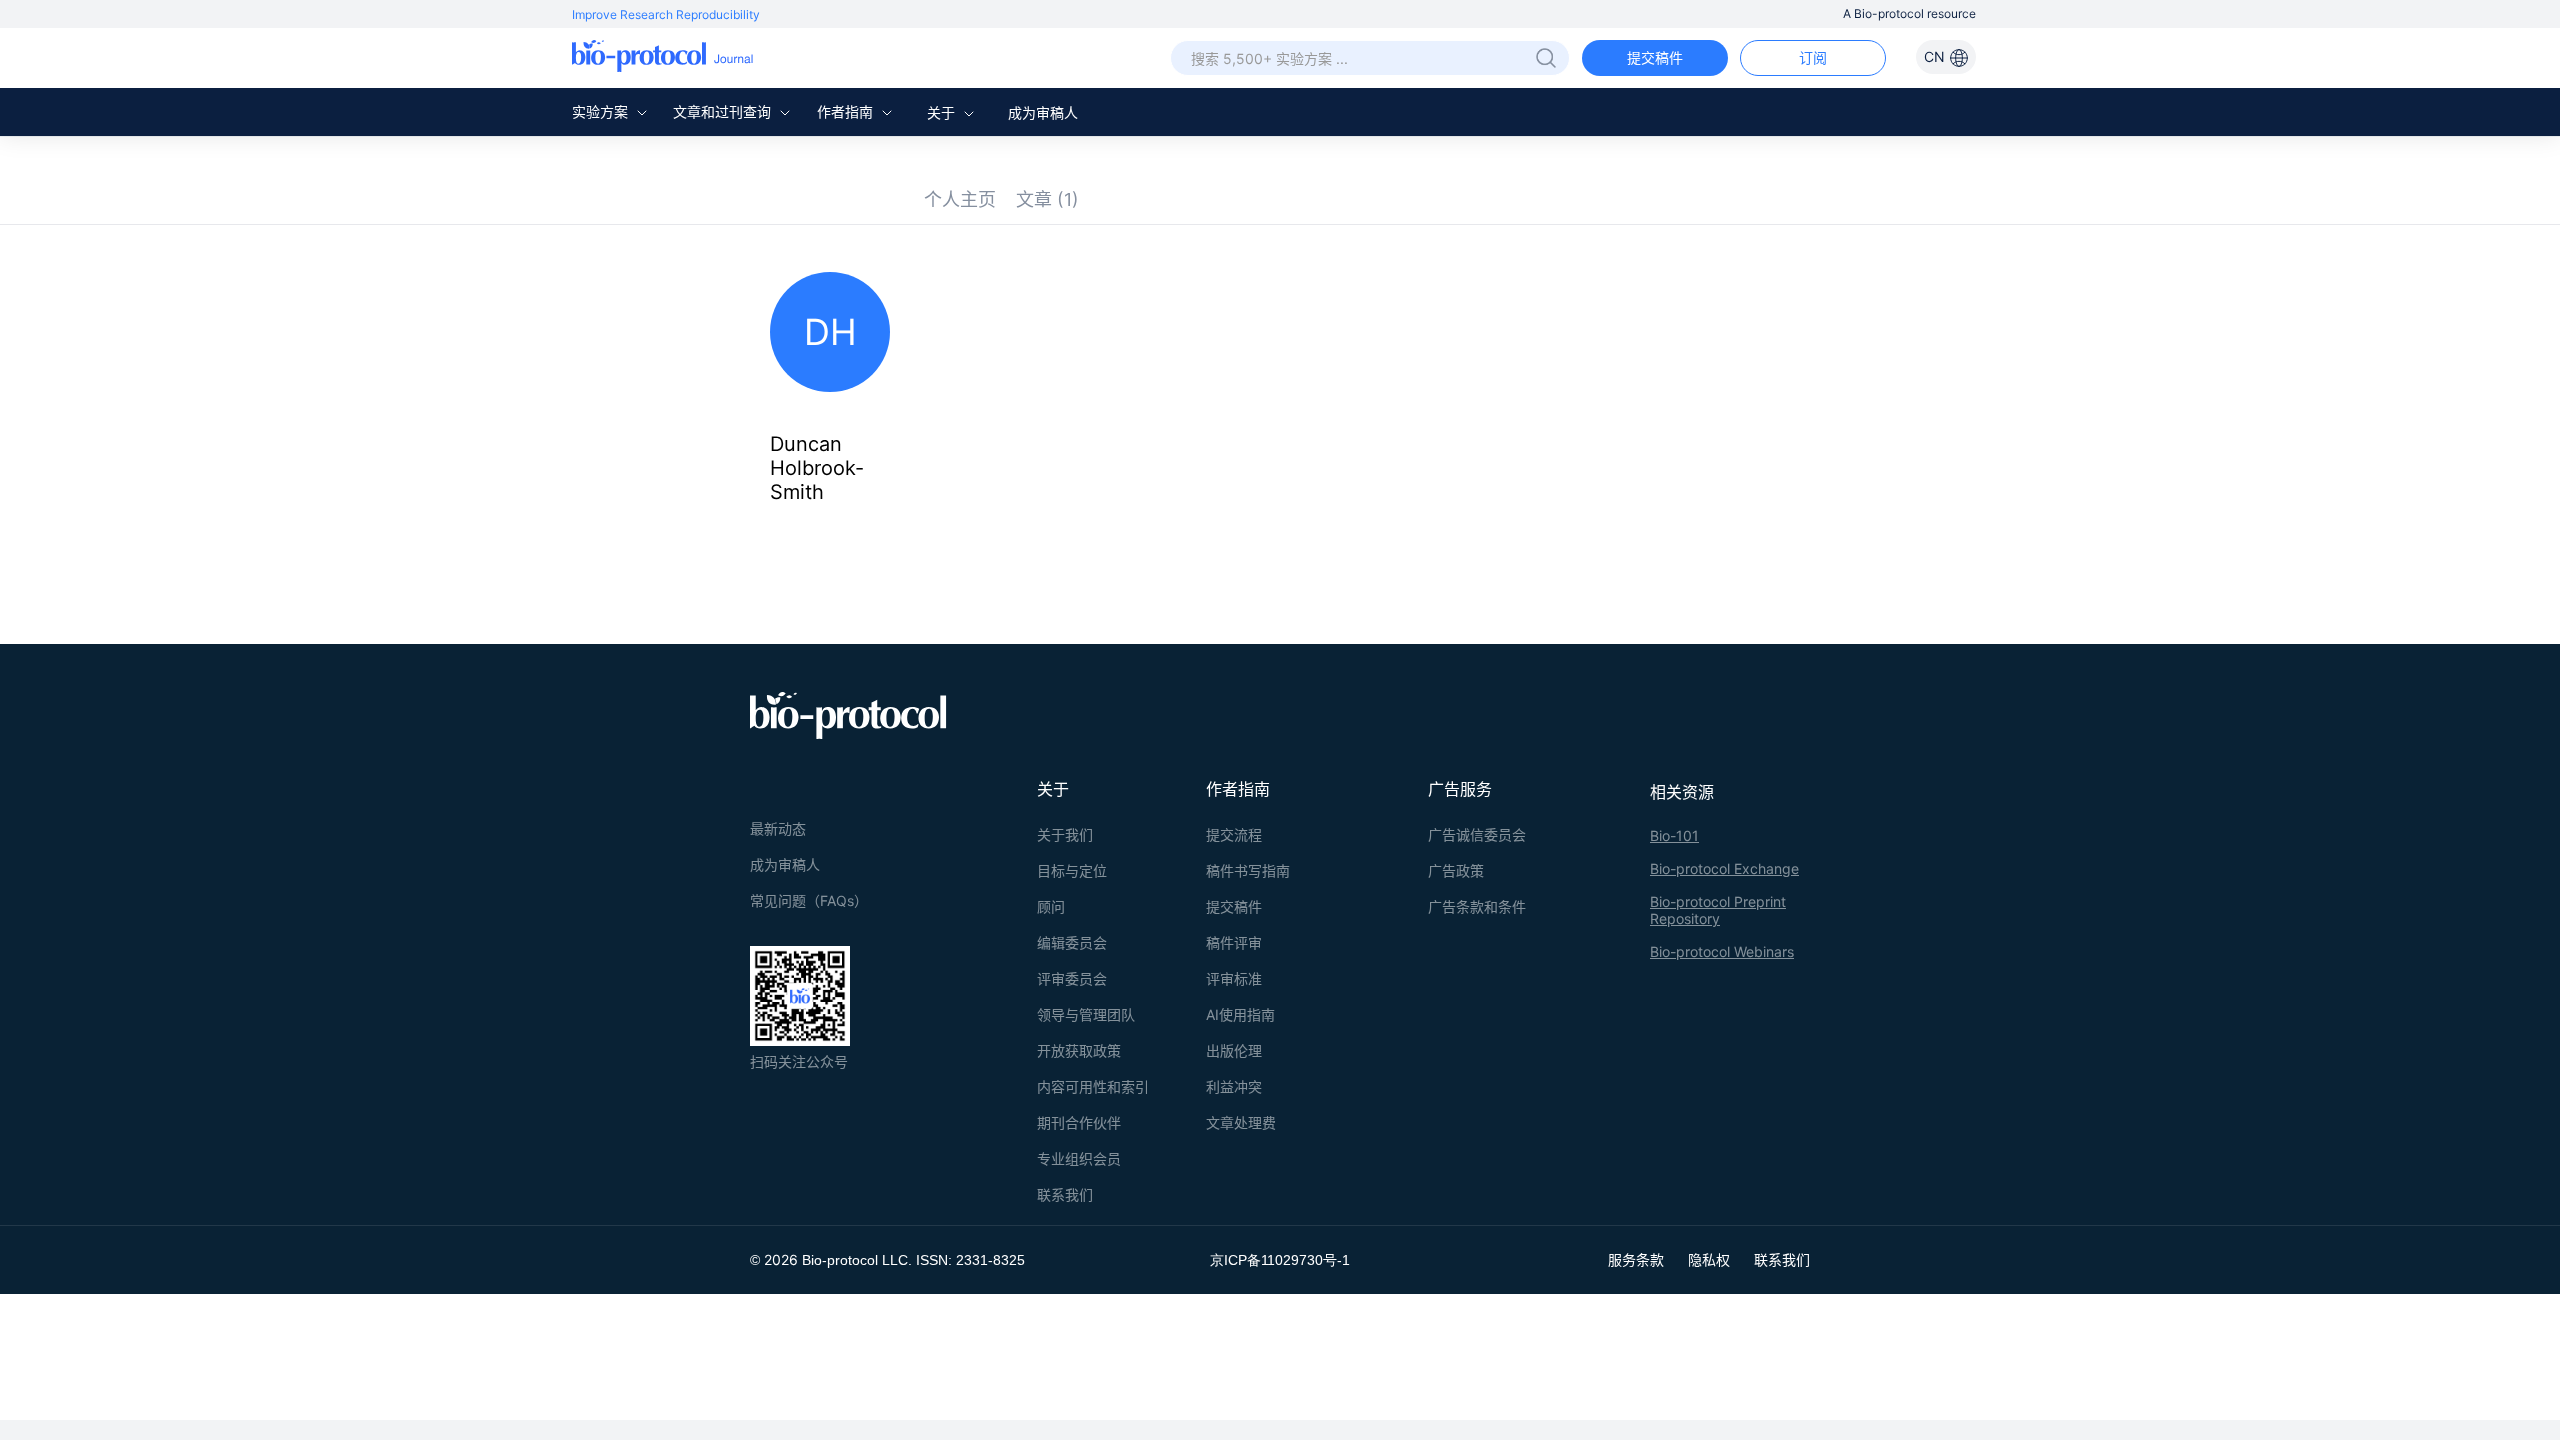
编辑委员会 (1072, 942)
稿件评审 (1234, 942)
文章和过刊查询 (724, 111)
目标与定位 (1072, 870)
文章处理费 (1241, 1122)
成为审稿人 (1043, 112)
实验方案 (602, 111)
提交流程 (1234, 834)
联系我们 (1065, 1194)
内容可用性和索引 (1093, 1086)
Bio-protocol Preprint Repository (1718, 910)
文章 (1047, 199)
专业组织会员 (1079, 1158)
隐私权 (1709, 1259)
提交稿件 (1655, 57)
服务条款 (1636, 1259)
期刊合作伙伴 (1079, 1122)
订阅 (1813, 57)
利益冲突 (1234, 1086)
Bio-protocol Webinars (1722, 951)
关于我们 (1065, 834)
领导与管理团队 (1086, 1014)
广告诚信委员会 (1477, 834)
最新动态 (778, 828)
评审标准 (1234, 978)
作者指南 (847, 111)
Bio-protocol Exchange (1724, 868)
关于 (943, 112)
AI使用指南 (1240, 1014)
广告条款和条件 (1477, 906)
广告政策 (1456, 870)
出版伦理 (1234, 1050)
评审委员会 (1072, 978)
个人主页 (960, 199)
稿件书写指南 (1248, 870)
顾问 (1051, 906)
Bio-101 (1674, 835)
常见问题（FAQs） (809, 900)
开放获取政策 (1079, 1050)
